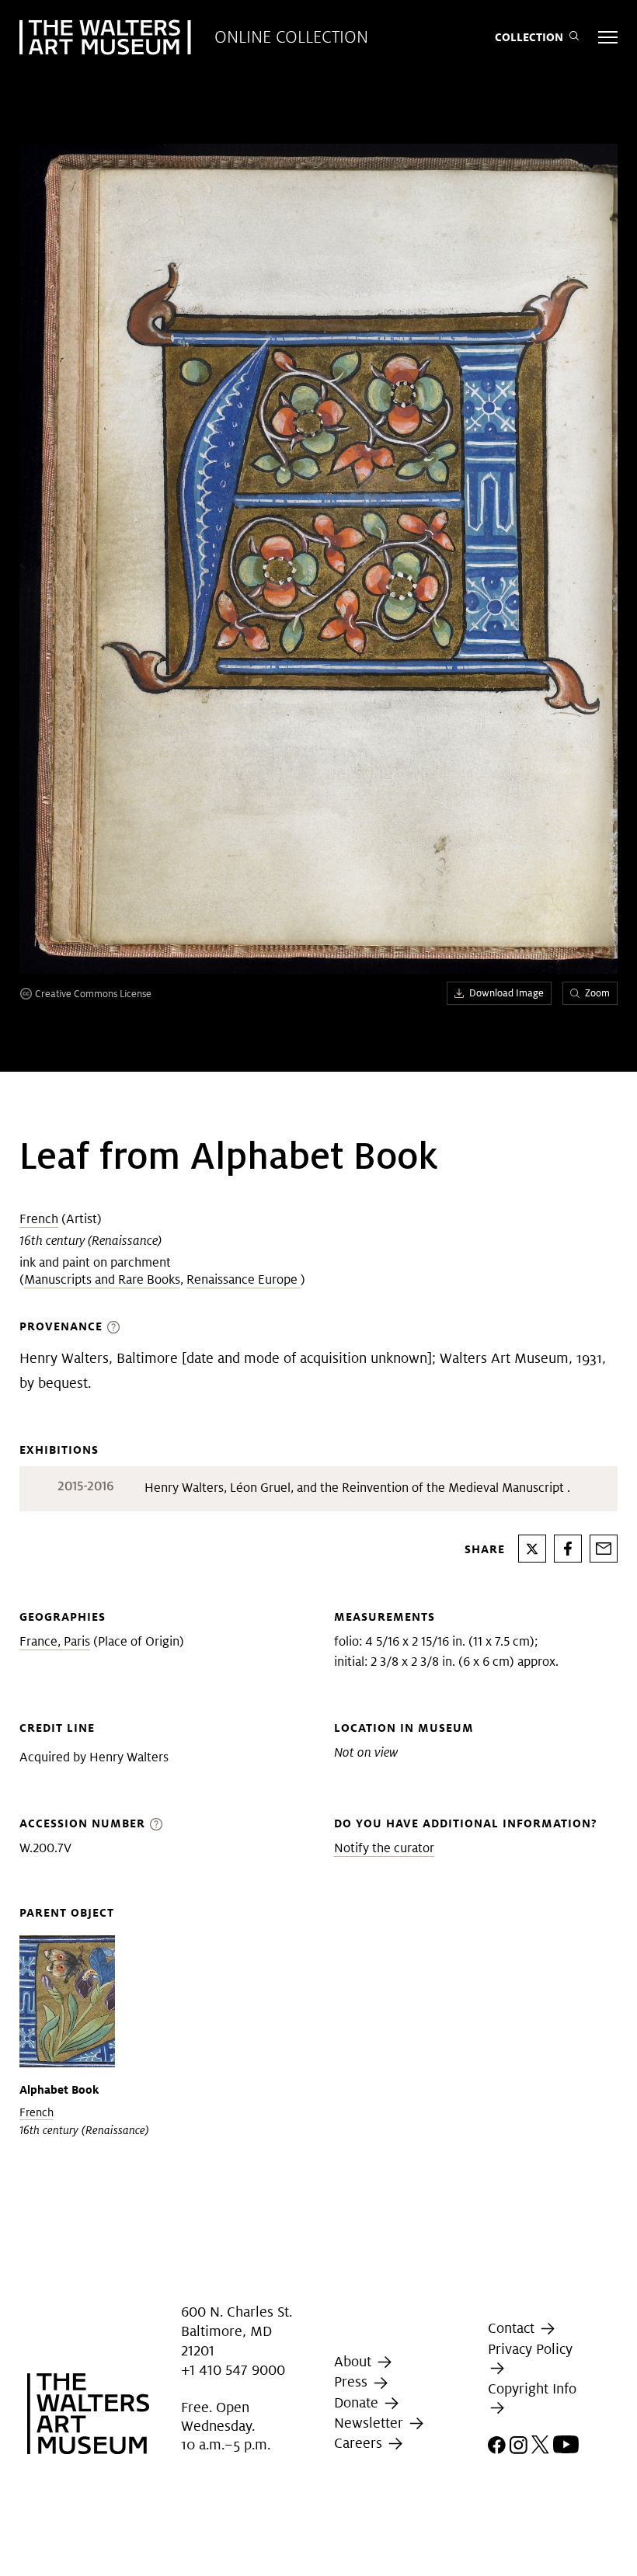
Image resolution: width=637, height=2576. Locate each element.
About (355, 2361)
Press (353, 2381)
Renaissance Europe (244, 1279)
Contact (513, 2328)
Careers (360, 2443)
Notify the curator (384, 1848)
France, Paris (55, 1641)
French (39, 1219)
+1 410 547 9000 (233, 2370)
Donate (358, 2402)
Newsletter (371, 2423)
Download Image (506, 993)
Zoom (597, 993)
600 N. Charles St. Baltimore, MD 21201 (237, 2331)
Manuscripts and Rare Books (102, 1279)
